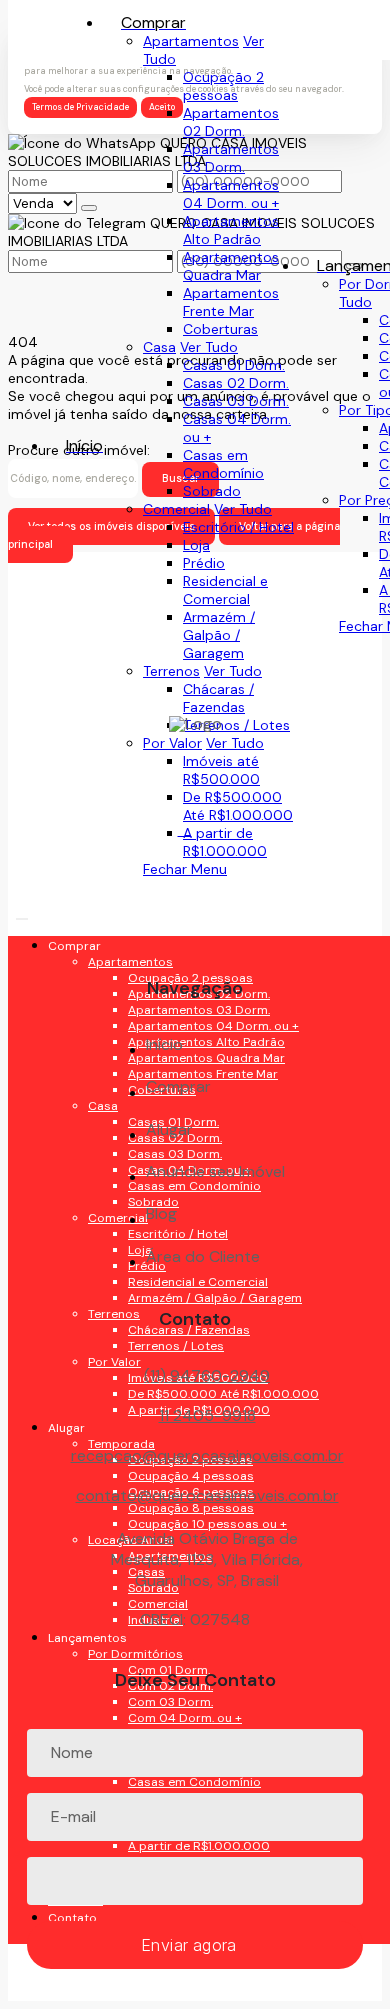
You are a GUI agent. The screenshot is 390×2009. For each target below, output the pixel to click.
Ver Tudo (209, 347)
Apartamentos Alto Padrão (231, 230)
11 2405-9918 (207, 1415)
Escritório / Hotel (238, 527)
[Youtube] (195, 872)
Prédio (204, 563)
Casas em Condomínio (223, 464)
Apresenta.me (54, 1992)
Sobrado (212, 491)
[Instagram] (195, 942)
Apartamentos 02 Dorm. (231, 122)
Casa (159, 347)
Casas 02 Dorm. (236, 383)
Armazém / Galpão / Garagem (219, 635)
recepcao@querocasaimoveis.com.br (207, 1456)
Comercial (176, 509)
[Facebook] (195, 837)
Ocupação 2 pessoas (223, 86)
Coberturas (220, 329)
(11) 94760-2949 (207, 1375)
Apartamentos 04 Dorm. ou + (231, 194)
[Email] (195, 907)
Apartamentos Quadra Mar (231, 266)
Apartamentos (191, 41)
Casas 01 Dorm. (234, 365)
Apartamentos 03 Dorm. (231, 158)
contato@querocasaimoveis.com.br (207, 1496)
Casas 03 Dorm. (236, 401)
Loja (196, 545)
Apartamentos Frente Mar (231, 302)
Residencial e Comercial (225, 590)
